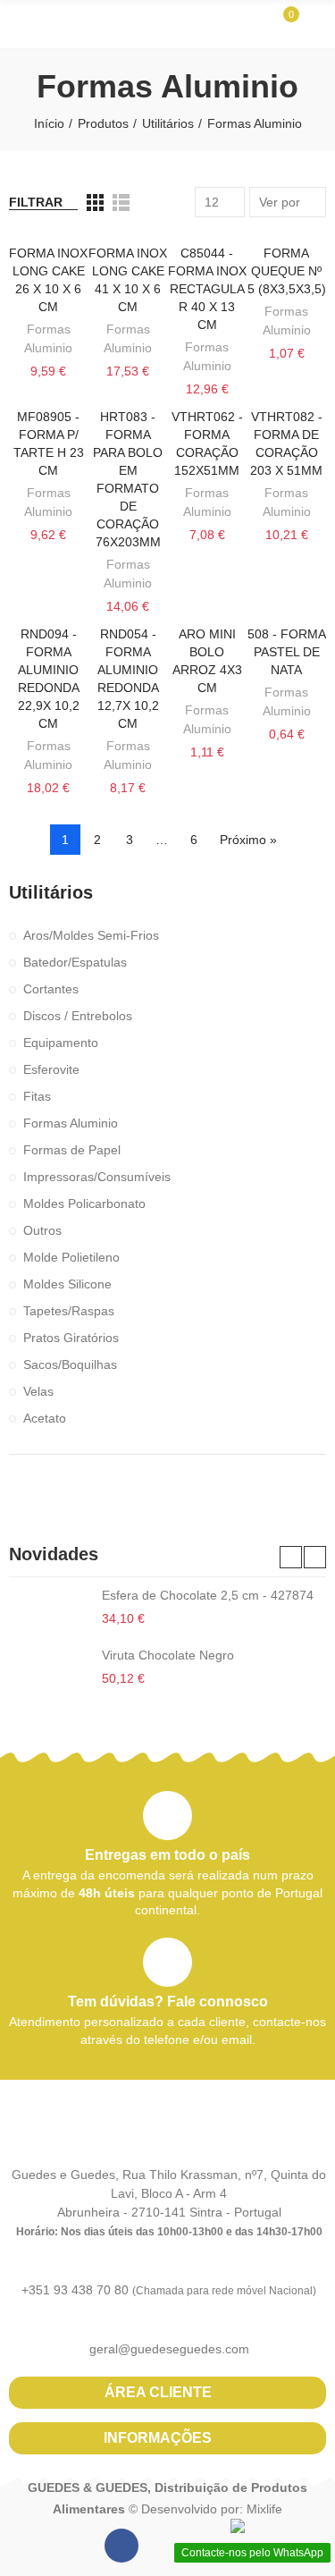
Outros (42, 1230)
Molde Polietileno (71, 1257)
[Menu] (17, 24)
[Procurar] (253, 23)
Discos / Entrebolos (78, 1016)
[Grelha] (95, 203)
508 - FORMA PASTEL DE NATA (287, 652)
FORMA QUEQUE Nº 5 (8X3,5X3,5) (287, 271)
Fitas (37, 1096)
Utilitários (51, 892)
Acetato (45, 1418)
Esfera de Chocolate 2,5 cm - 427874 (208, 1595)
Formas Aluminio (71, 1123)
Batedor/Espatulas (75, 962)
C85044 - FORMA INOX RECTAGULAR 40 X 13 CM (207, 289)
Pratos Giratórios (71, 1338)
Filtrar (36, 202)
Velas (38, 1391)
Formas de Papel (72, 1150)
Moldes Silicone (67, 1284)
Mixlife (264, 2509)
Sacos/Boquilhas (70, 1364)
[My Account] (317, 24)
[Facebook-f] (121, 2546)
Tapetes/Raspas (69, 1311)
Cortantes (51, 989)
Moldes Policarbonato (84, 1204)
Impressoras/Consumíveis (97, 1177)
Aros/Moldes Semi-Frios (91, 935)
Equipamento (61, 1043)
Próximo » (248, 840)
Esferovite (51, 1069)
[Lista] (121, 203)
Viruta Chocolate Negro (168, 1655)
